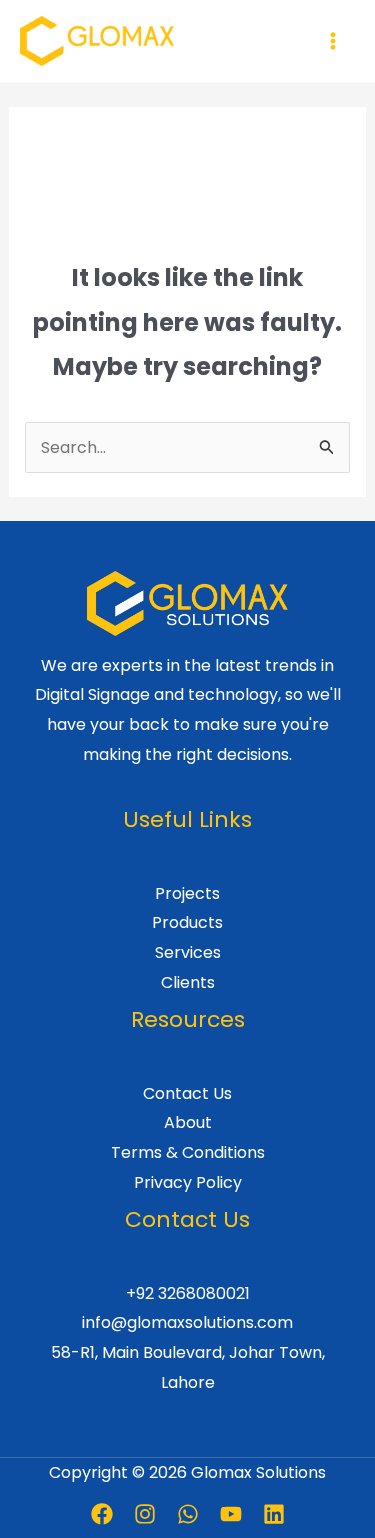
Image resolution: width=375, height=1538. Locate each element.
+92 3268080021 (188, 1293)
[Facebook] (102, 1514)
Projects (187, 893)
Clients (188, 982)
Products (187, 922)
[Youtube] (231, 1514)
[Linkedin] (274, 1514)
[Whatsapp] (188, 1514)
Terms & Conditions (188, 1152)
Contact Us (187, 1093)
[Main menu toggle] (333, 41)
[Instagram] (145, 1514)
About (188, 1122)
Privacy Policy (188, 1182)
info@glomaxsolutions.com (187, 1322)
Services (188, 952)
